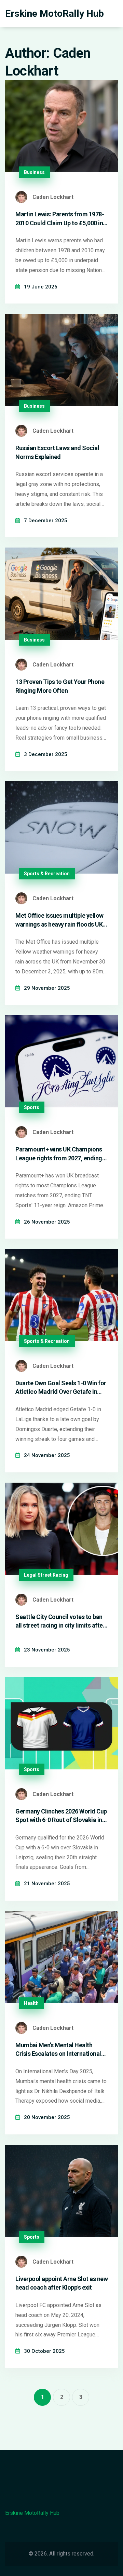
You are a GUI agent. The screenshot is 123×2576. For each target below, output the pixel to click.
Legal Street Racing (46, 1575)
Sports (32, 1107)
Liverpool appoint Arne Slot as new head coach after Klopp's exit (61, 2283)
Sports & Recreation (47, 874)
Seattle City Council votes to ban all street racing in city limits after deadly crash (60, 1621)
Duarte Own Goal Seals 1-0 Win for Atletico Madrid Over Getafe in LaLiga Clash (61, 1388)
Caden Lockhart (53, 197)
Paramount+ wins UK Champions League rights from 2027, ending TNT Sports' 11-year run (59, 1154)
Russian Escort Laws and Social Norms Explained (57, 452)
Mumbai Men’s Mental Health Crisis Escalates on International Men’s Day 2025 (58, 2050)
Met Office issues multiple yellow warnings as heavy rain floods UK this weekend (59, 920)
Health (31, 2003)
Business (34, 172)
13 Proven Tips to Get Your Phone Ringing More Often (60, 686)
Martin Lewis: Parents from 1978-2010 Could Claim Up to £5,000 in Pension (60, 219)
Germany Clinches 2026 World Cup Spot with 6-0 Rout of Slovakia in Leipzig (61, 1816)
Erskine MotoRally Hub (54, 14)
